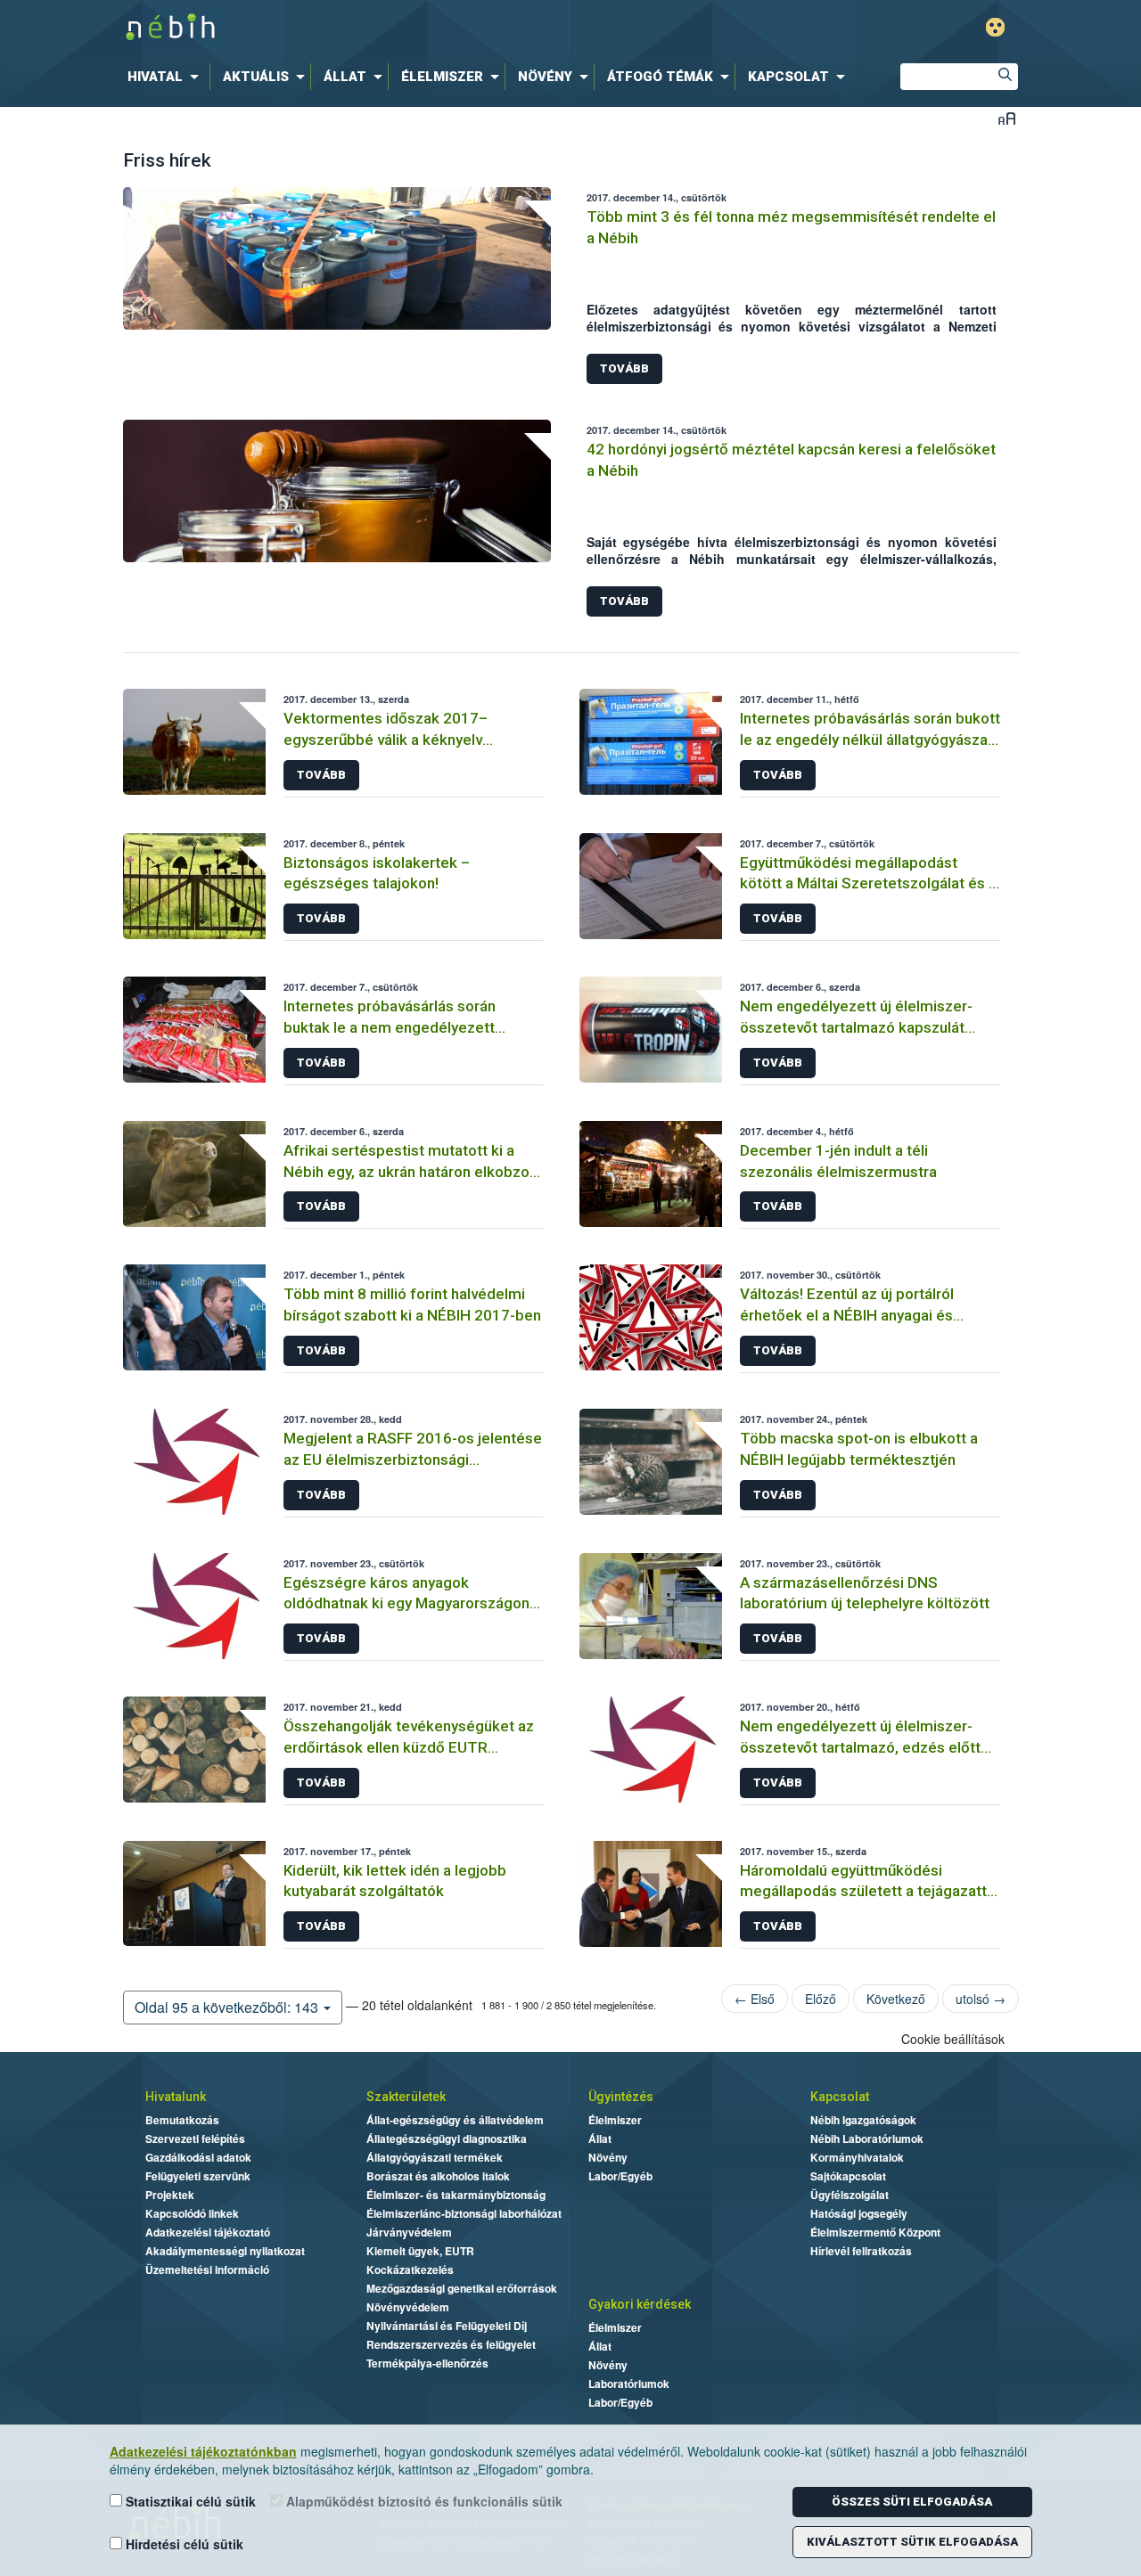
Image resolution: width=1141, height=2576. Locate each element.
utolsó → (981, 1999)
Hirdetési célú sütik (183, 2544)
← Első (755, 1999)
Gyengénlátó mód (995, 27)
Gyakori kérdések (640, 2304)
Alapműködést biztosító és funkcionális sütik (423, 2501)
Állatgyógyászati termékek (435, 2157)
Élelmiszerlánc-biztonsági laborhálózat (464, 2213)
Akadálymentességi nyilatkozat (225, 2251)
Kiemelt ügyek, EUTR (420, 2251)
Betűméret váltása (1007, 118)
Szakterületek (406, 2097)
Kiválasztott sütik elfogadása (912, 2542)
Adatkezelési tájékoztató (208, 2232)
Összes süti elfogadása (912, 2502)
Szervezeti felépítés (195, 2138)
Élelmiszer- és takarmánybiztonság (456, 2195)
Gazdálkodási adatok (198, 2157)
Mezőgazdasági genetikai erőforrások (462, 2288)
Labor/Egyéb (620, 2176)
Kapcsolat (840, 2097)
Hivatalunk (176, 2097)
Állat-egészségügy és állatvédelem (455, 2120)
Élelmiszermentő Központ (875, 2232)
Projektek (170, 2195)
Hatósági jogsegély (859, 2213)
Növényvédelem (408, 2307)
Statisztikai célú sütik (189, 2501)
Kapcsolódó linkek (192, 2213)
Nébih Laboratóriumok (867, 2138)
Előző (821, 1999)
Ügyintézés (621, 2097)
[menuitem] (167, 77)
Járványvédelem (409, 2232)
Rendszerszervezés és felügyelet (451, 2344)
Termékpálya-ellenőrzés (427, 2363)
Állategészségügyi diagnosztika (447, 2138)
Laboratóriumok (629, 2384)
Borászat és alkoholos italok (438, 2176)
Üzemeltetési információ (207, 2269)
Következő (896, 1999)
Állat (600, 2138)
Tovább (624, 368)
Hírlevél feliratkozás (861, 2251)
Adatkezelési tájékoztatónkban (203, 2451)
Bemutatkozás (182, 2120)
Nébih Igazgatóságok (863, 2120)
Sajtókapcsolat (848, 2176)
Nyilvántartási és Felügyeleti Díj (447, 2326)
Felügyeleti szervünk (198, 2176)
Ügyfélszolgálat (850, 2195)
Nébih (381, 28)
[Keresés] (1005, 77)
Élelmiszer (615, 2120)
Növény (608, 2157)
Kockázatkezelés (410, 2269)
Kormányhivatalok (857, 2157)
